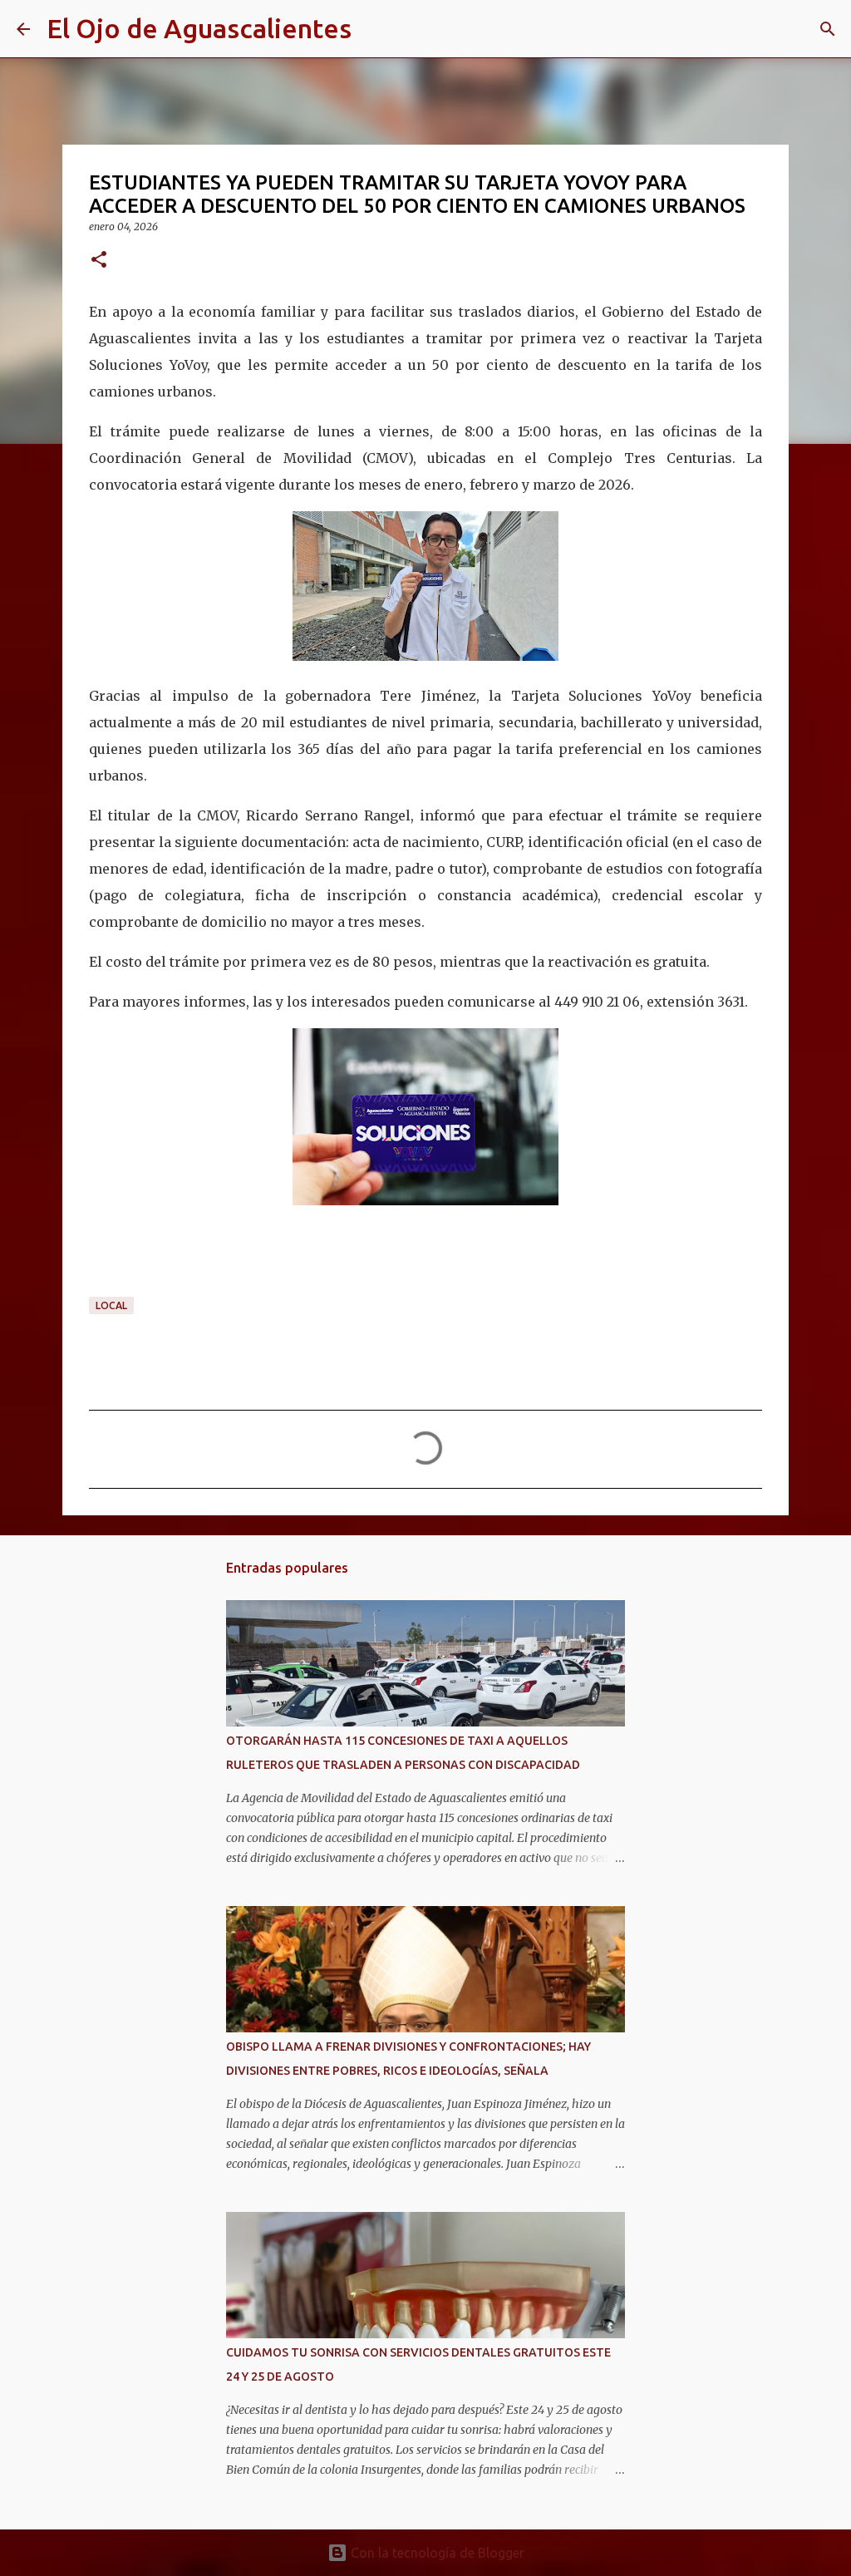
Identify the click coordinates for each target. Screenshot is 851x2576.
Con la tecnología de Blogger (436, 2553)
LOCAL (111, 1305)
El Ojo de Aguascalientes (199, 28)
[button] (99, 261)
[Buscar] (375, 29)
